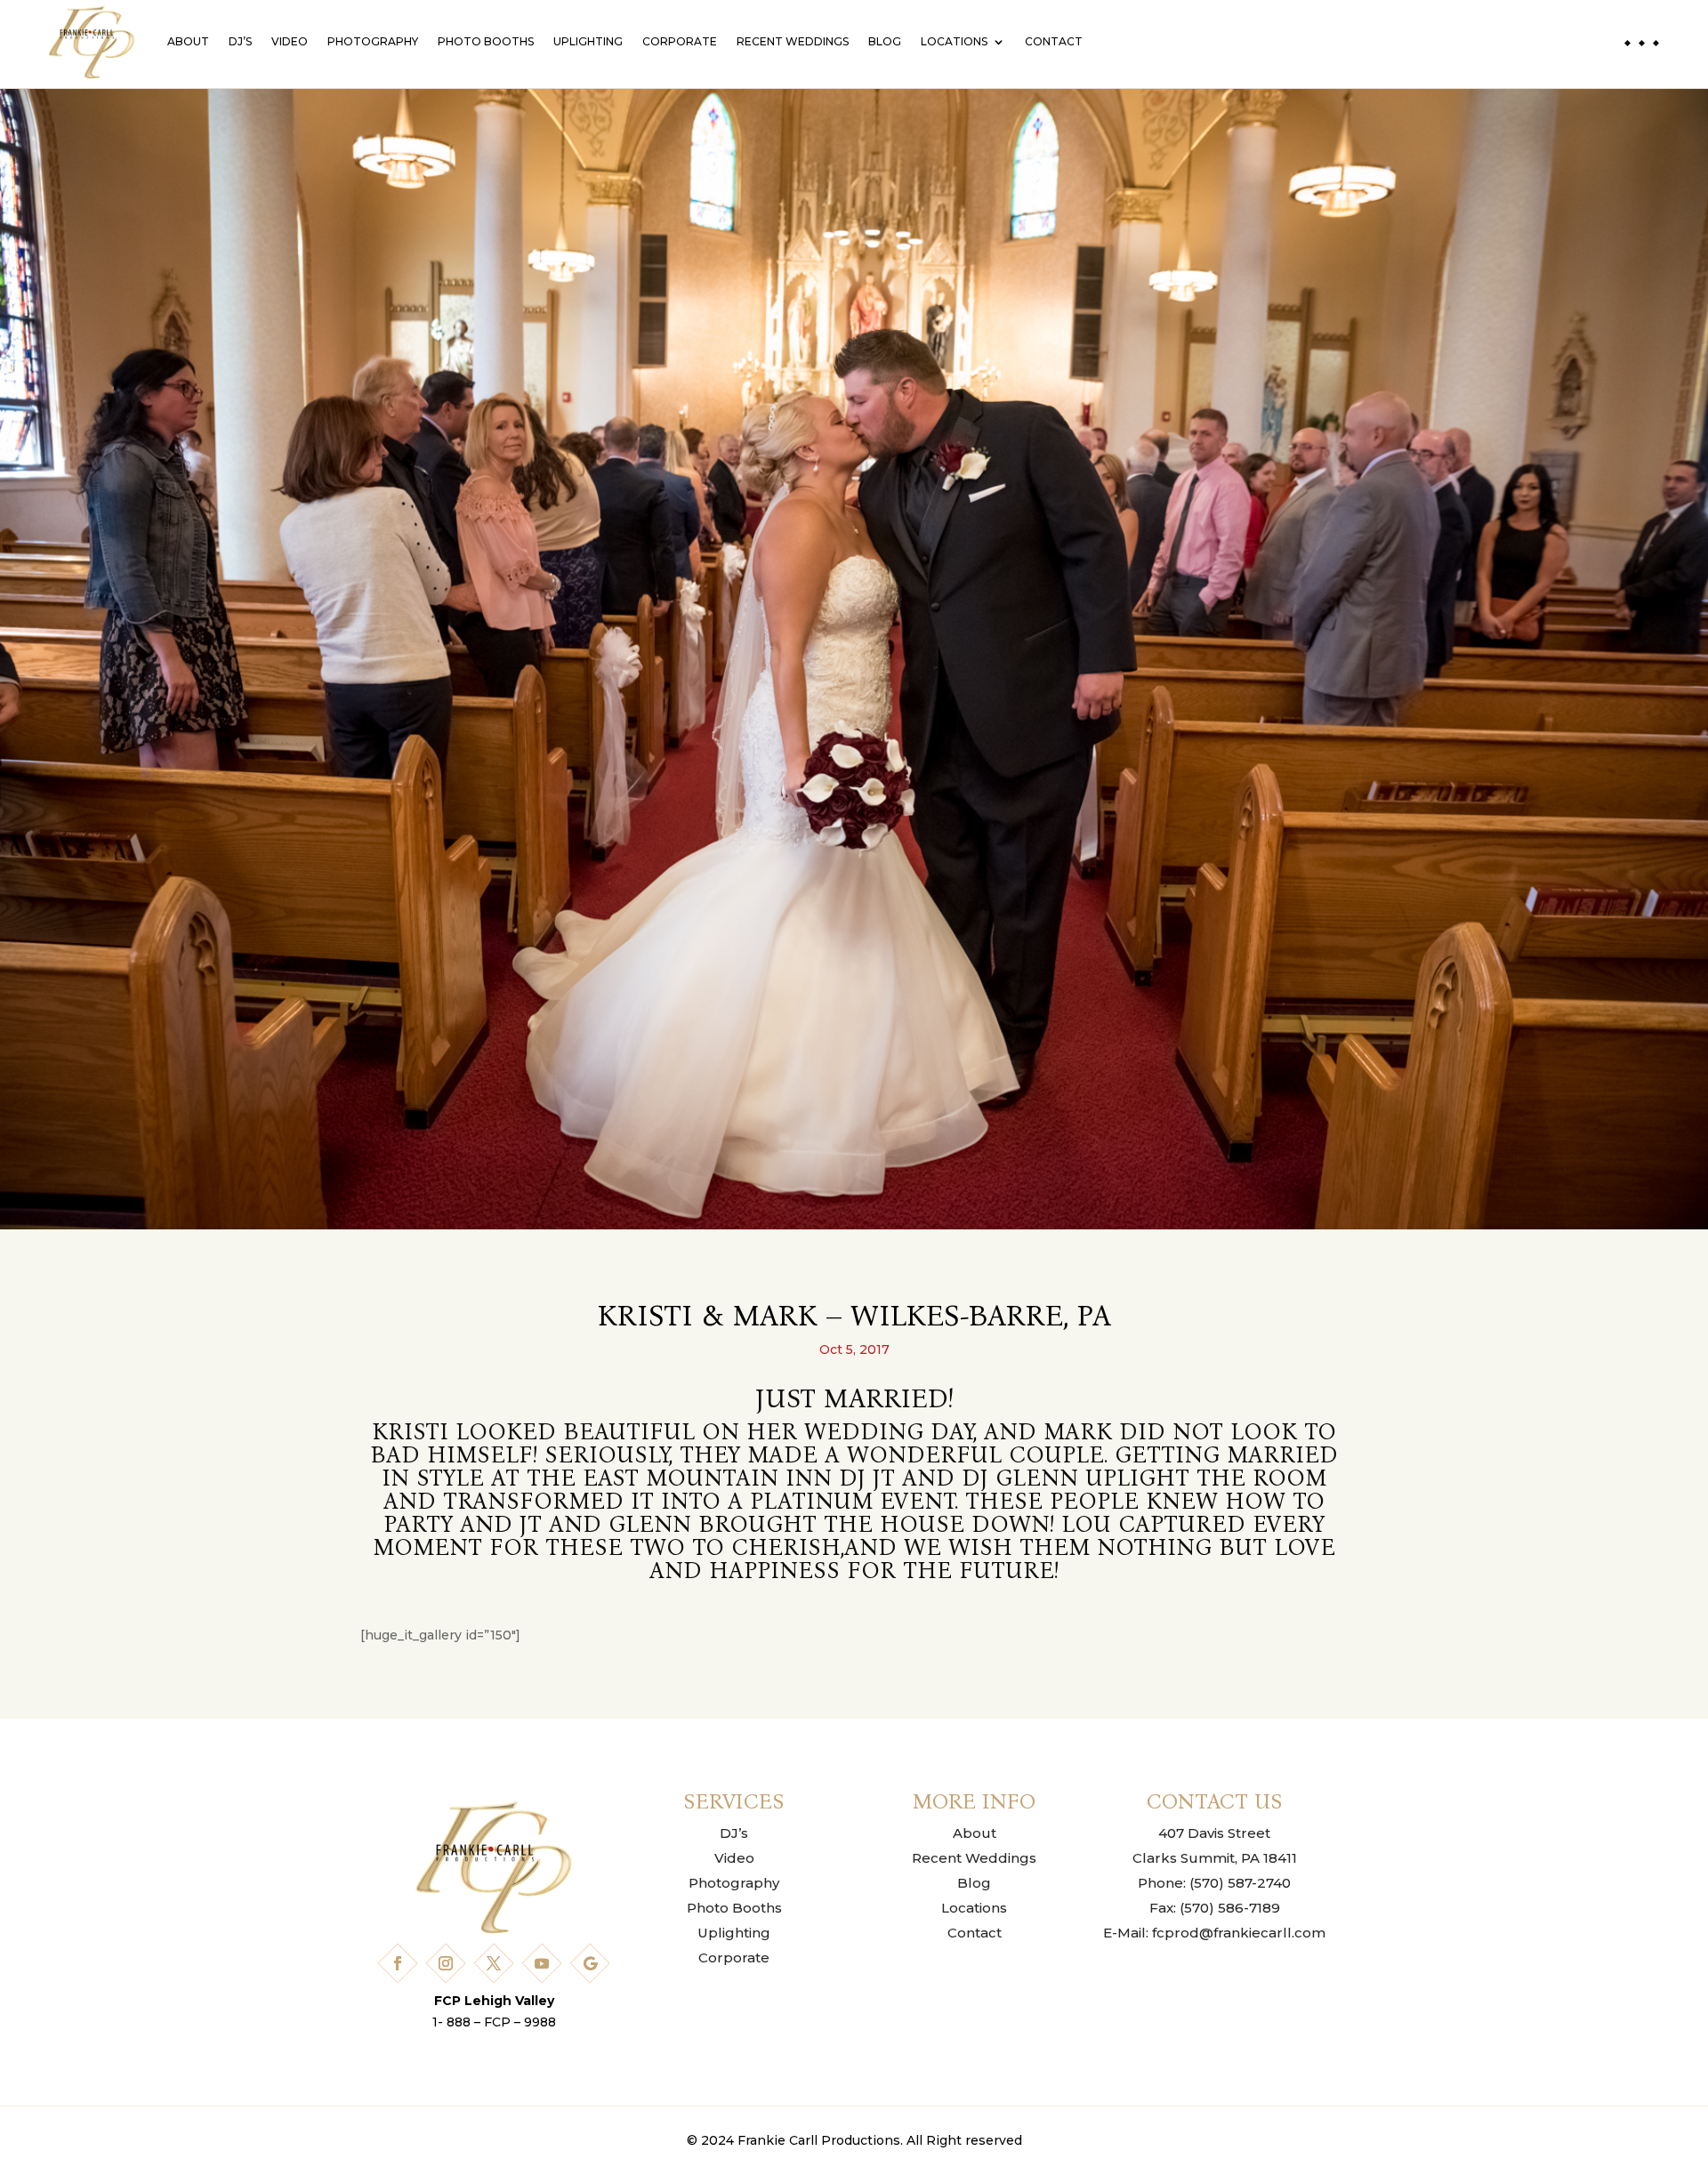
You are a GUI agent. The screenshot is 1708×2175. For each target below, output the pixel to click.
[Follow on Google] (590, 1963)
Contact (1054, 41)
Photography (373, 41)
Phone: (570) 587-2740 (1214, 1883)
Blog (885, 41)
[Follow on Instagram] (446, 1963)
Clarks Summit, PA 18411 (1215, 1858)
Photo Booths (486, 41)
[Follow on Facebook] (398, 1963)
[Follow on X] (494, 1963)
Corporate (680, 41)
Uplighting (588, 41)
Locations (954, 41)
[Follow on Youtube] (542, 1963)
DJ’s (240, 41)
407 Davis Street (1214, 1833)
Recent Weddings (793, 41)
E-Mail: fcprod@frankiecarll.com (1214, 1933)
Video (290, 41)
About (188, 41)
